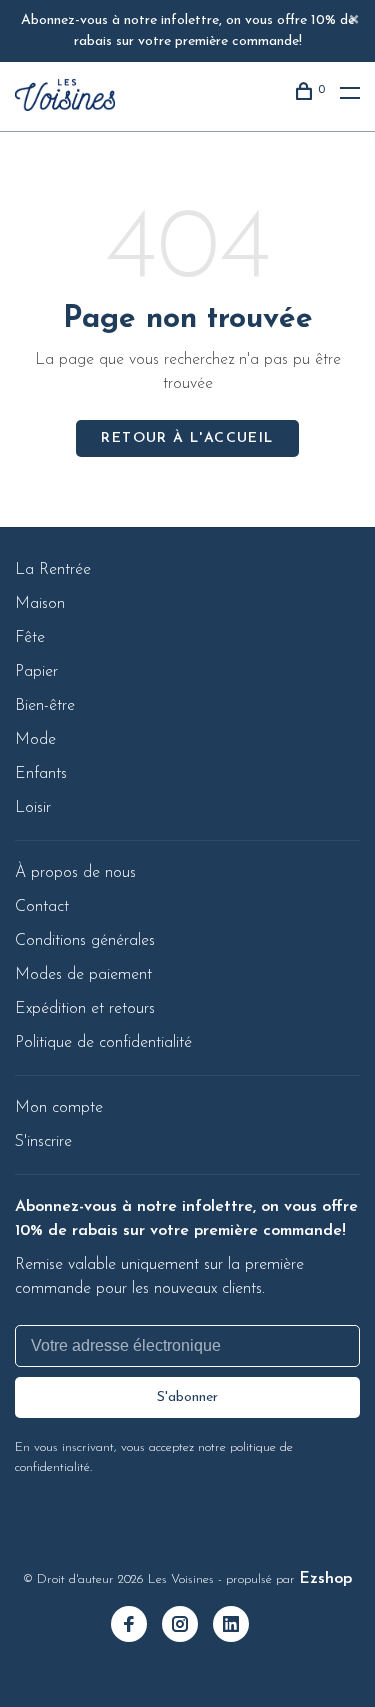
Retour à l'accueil (187, 438)
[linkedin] (238, 1627)
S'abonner (187, 1397)
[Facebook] (136, 1627)
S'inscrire (43, 1142)
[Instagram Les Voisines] (187, 1627)
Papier (36, 672)
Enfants (41, 774)
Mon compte (59, 1108)
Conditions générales (85, 941)
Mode (35, 740)
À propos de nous (75, 873)
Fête (30, 638)
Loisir (33, 808)
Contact (42, 907)
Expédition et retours (85, 1009)
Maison (40, 604)
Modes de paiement (83, 975)
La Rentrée (53, 570)
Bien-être (45, 706)
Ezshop (325, 1579)
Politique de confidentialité (103, 1043)
